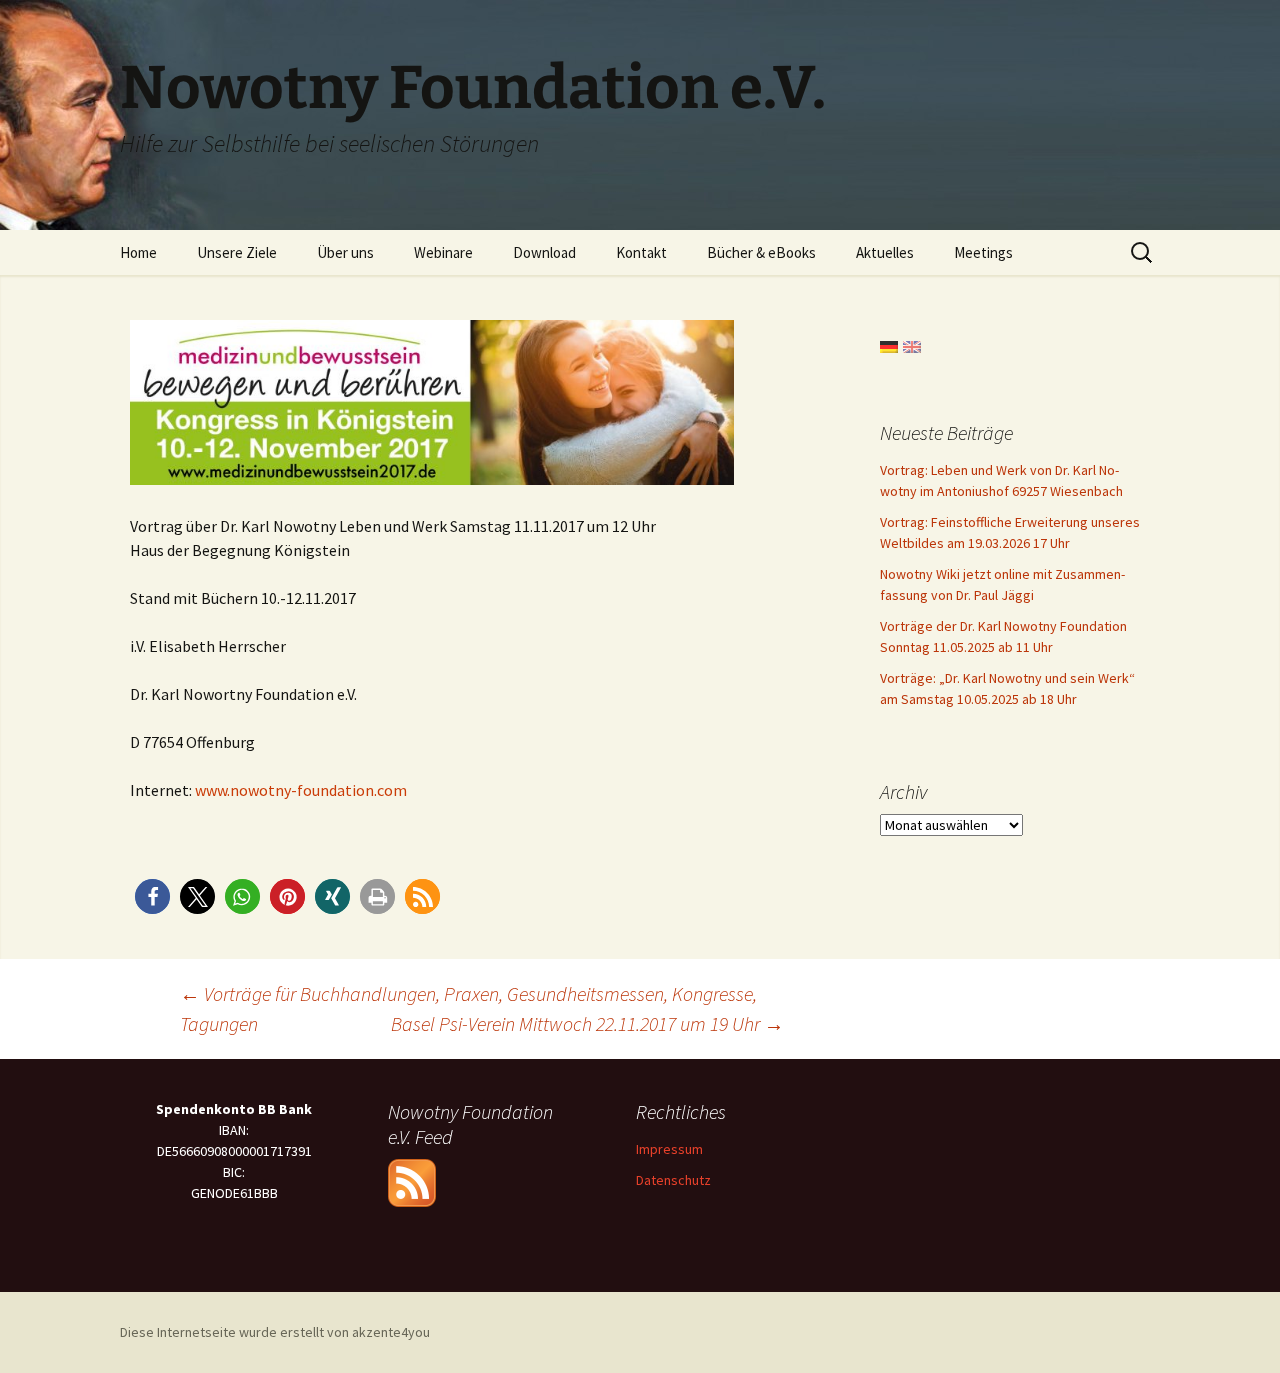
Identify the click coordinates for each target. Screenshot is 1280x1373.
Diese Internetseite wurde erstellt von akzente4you (275, 1332)
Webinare (443, 252)
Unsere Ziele (237, 252)
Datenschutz (673, 1180)
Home (138, 252)
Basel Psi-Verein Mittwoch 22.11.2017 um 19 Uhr (587, 1023)
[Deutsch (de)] (889, 345)
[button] (152, 896)
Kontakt (641, 252)
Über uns (345, 252)
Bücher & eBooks (761, 252)
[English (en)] (912, 345)
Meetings (983, 252)
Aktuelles (885, 252)
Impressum (669, 1149)
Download (544, 252)
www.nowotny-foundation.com (301, 790)
